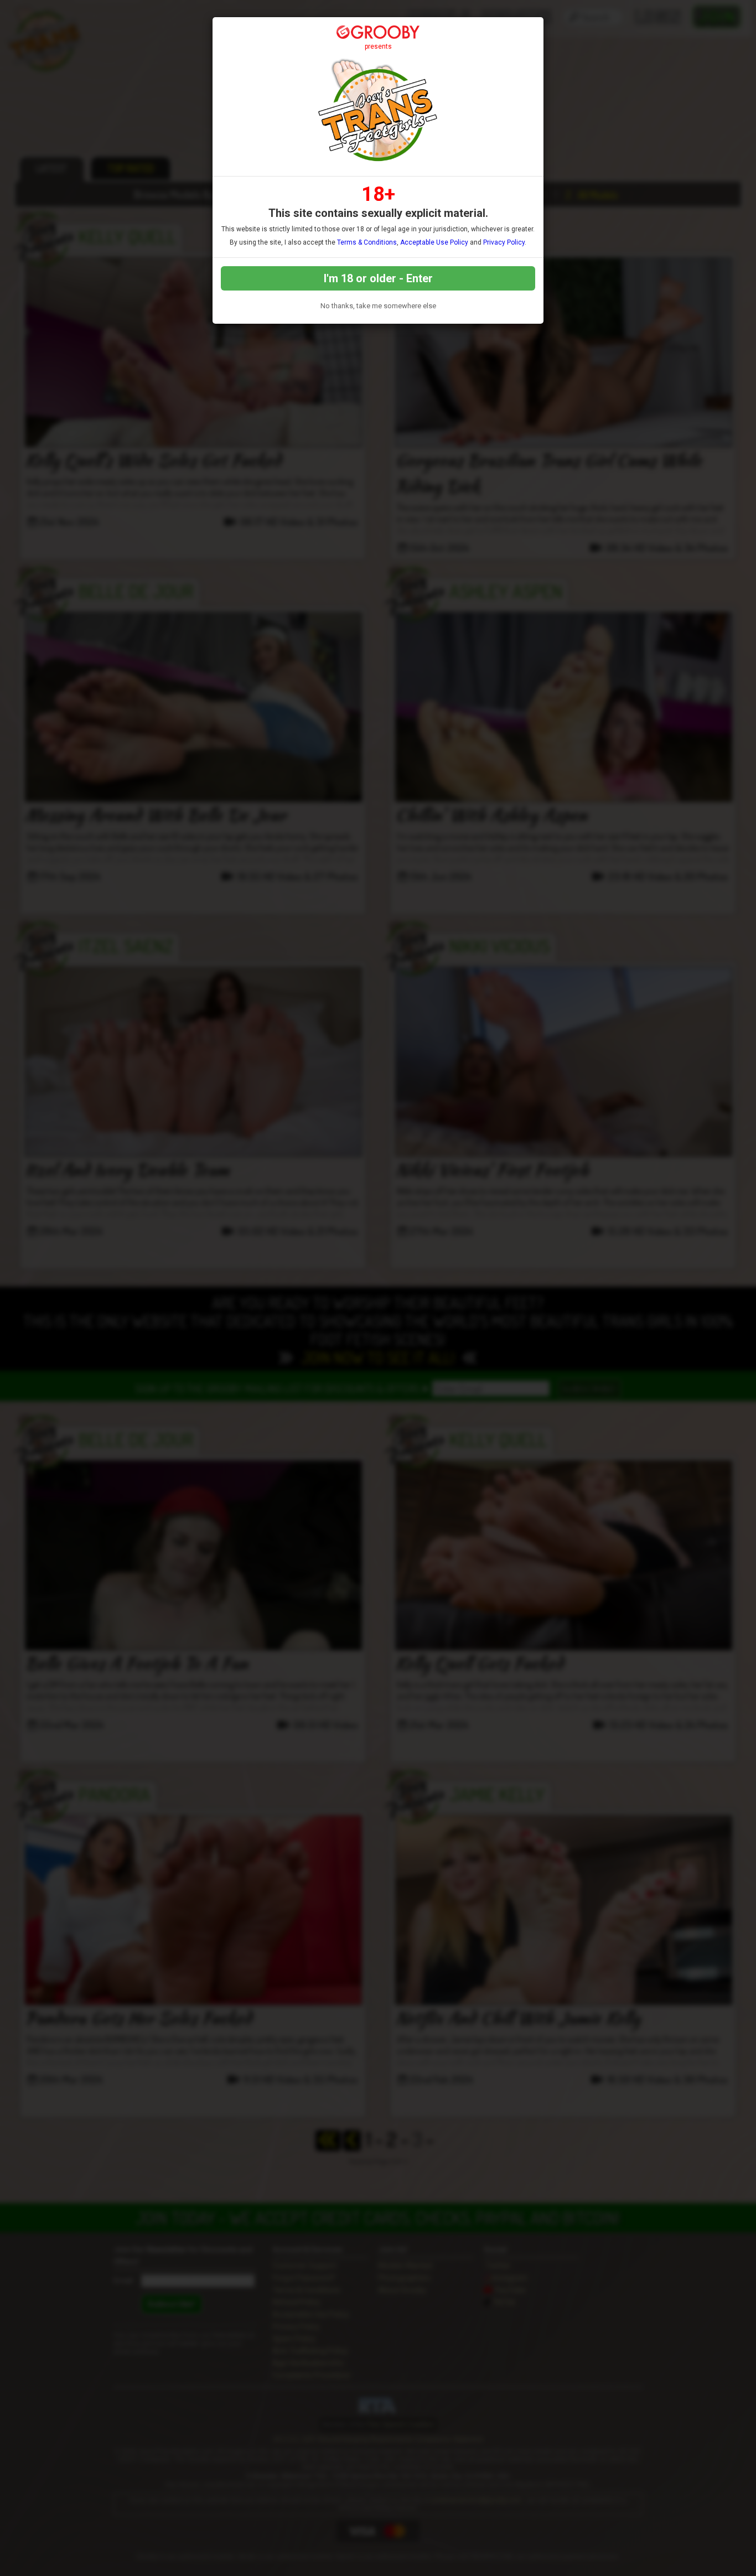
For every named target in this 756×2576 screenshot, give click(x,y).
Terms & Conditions (367, 242)
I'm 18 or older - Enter (378, 278)
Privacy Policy (504, 242)
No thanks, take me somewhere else (378, 306)
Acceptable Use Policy (434, 242)
